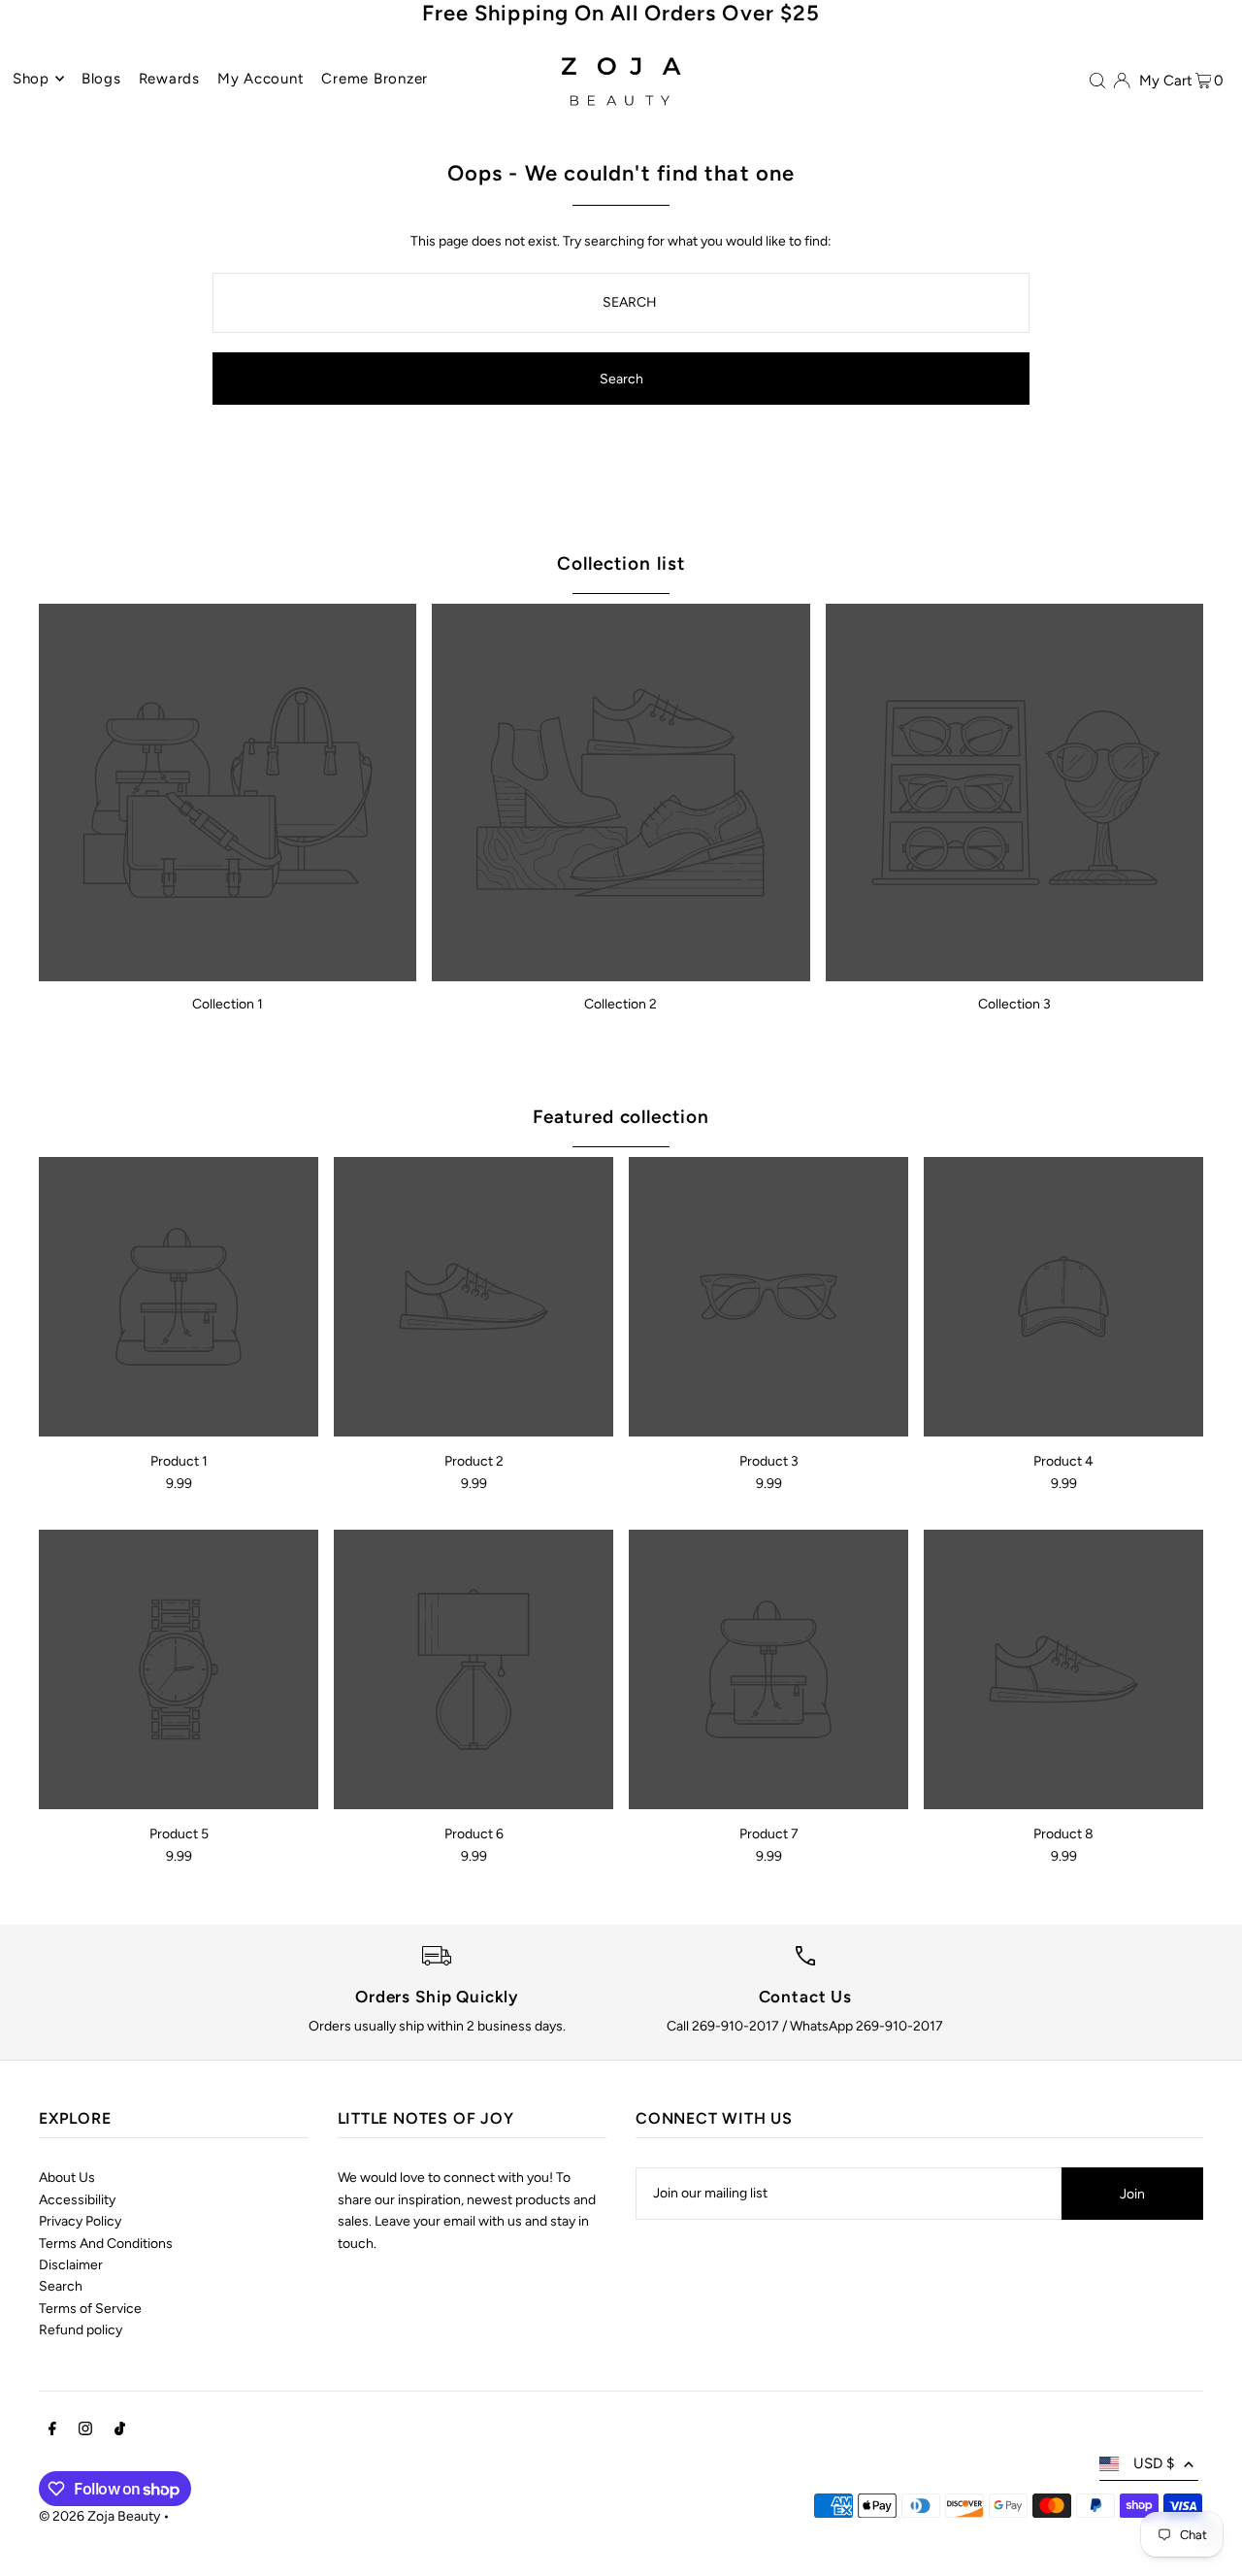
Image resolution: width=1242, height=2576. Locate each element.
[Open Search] (1097, 80)
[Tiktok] (120, 2431)
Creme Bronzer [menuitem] (375, 79)
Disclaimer (71, 2265)
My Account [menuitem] (261, 79)
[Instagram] (85, 2431)
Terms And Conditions (106, 2244)
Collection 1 (228, 1004)
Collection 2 (621, 1004)
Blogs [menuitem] (101, 79)
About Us (67, 2178)
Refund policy (81, 2330)
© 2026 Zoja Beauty (99, 2516)
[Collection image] (228, 793)
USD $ (1154, 2463)
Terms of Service (90, 2309)
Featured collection (621, 1117)
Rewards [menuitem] (169, 79)
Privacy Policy (80, 2221)
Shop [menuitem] (31, 79)
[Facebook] (52, 2431)
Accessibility (77, 2200)
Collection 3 (1014, 1004)
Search (61, 2286)
